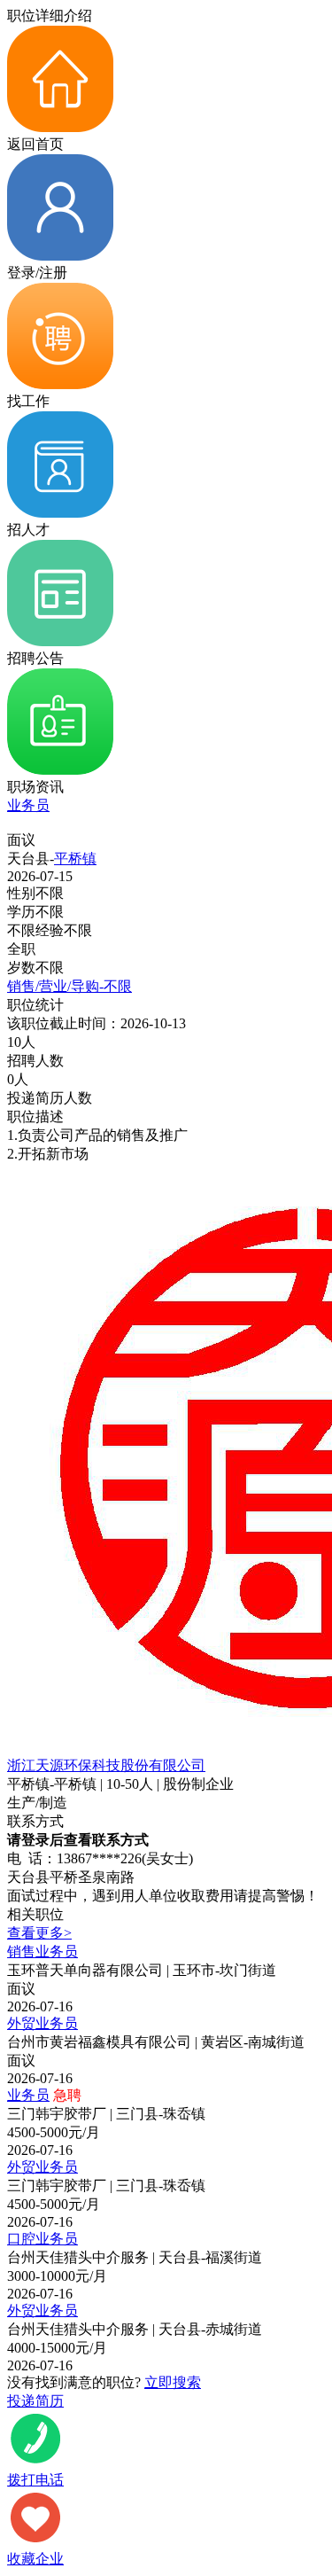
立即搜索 (173, 2382)
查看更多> (39, 1933)
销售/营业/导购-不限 (69, 986)
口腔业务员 (42, 2239)
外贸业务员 (42, 2023)
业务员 (28, 805)
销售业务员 (42, 1952)
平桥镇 (75, 859)
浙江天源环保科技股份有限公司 (106, 1765)
